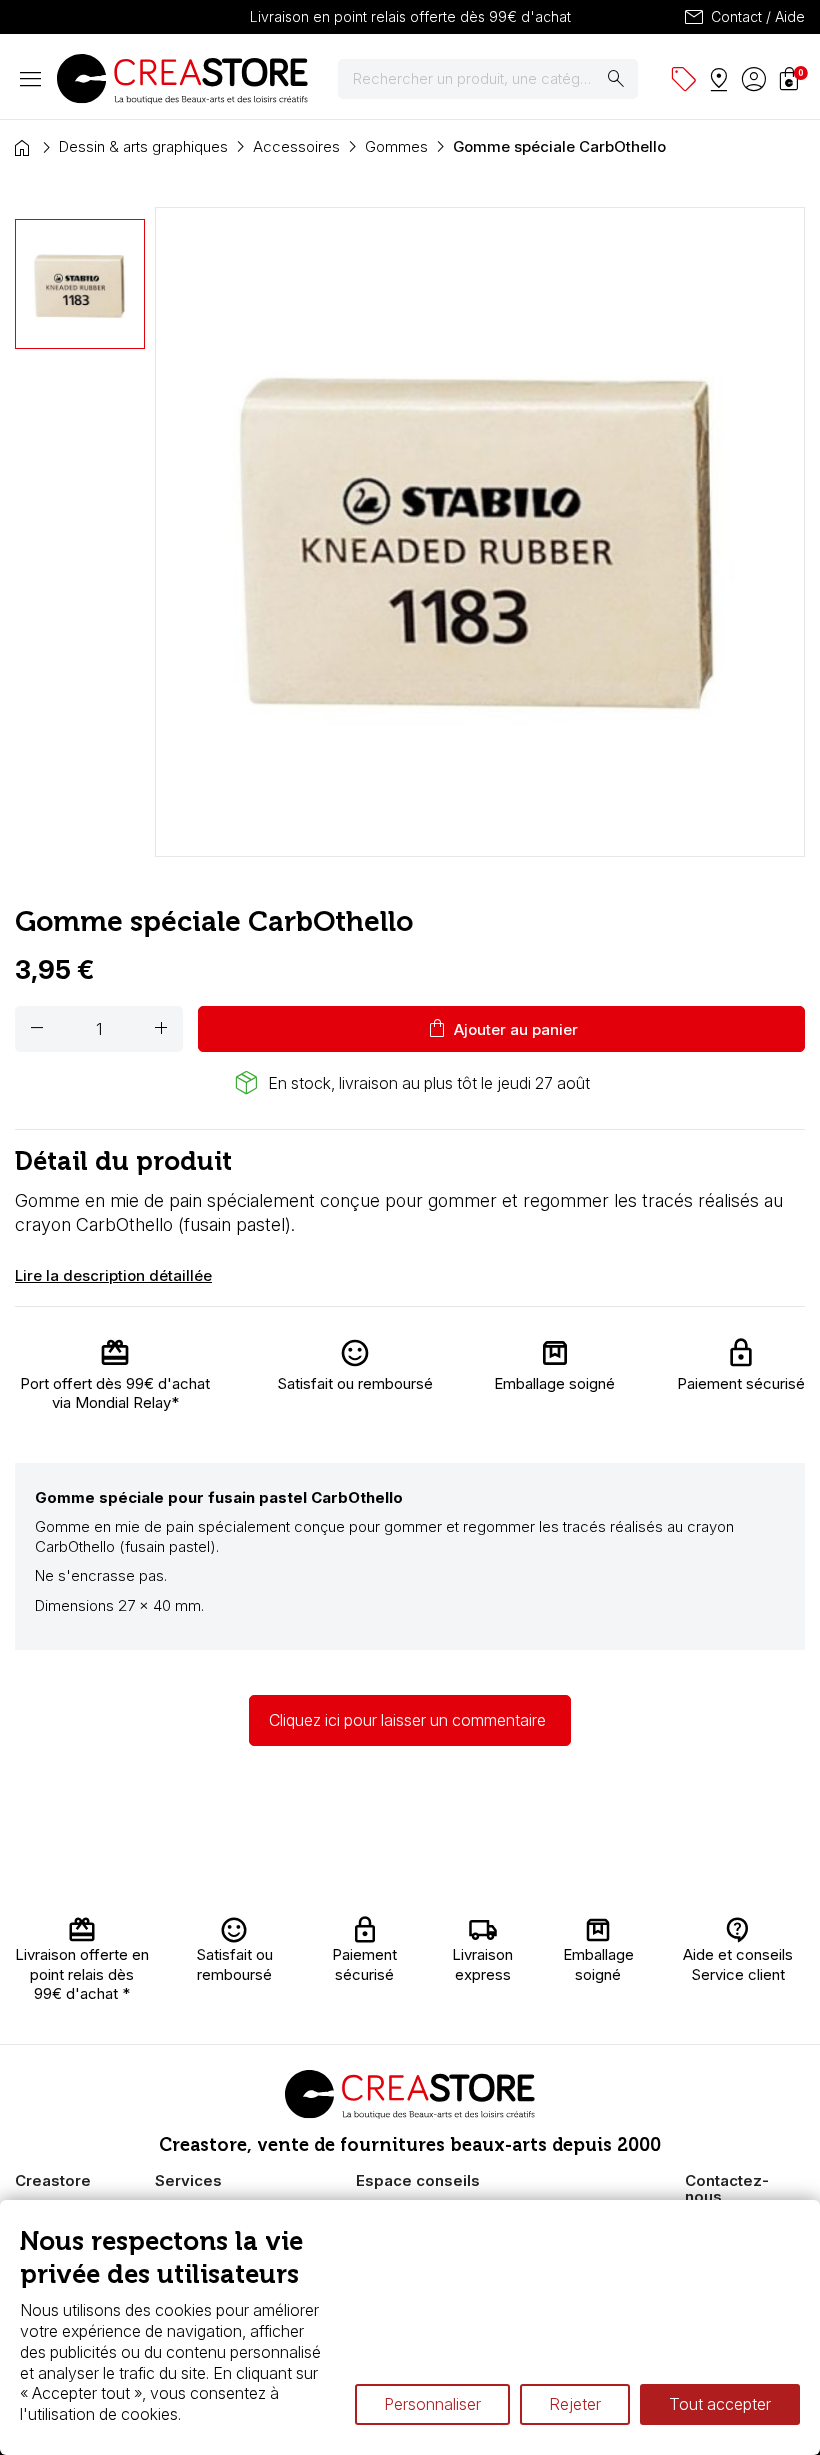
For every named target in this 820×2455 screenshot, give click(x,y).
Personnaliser (432, 2404)
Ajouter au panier (501, 1029)
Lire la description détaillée (113, 1275)
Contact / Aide (743, 17)
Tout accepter (720, 2404)
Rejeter (575, 2404)
